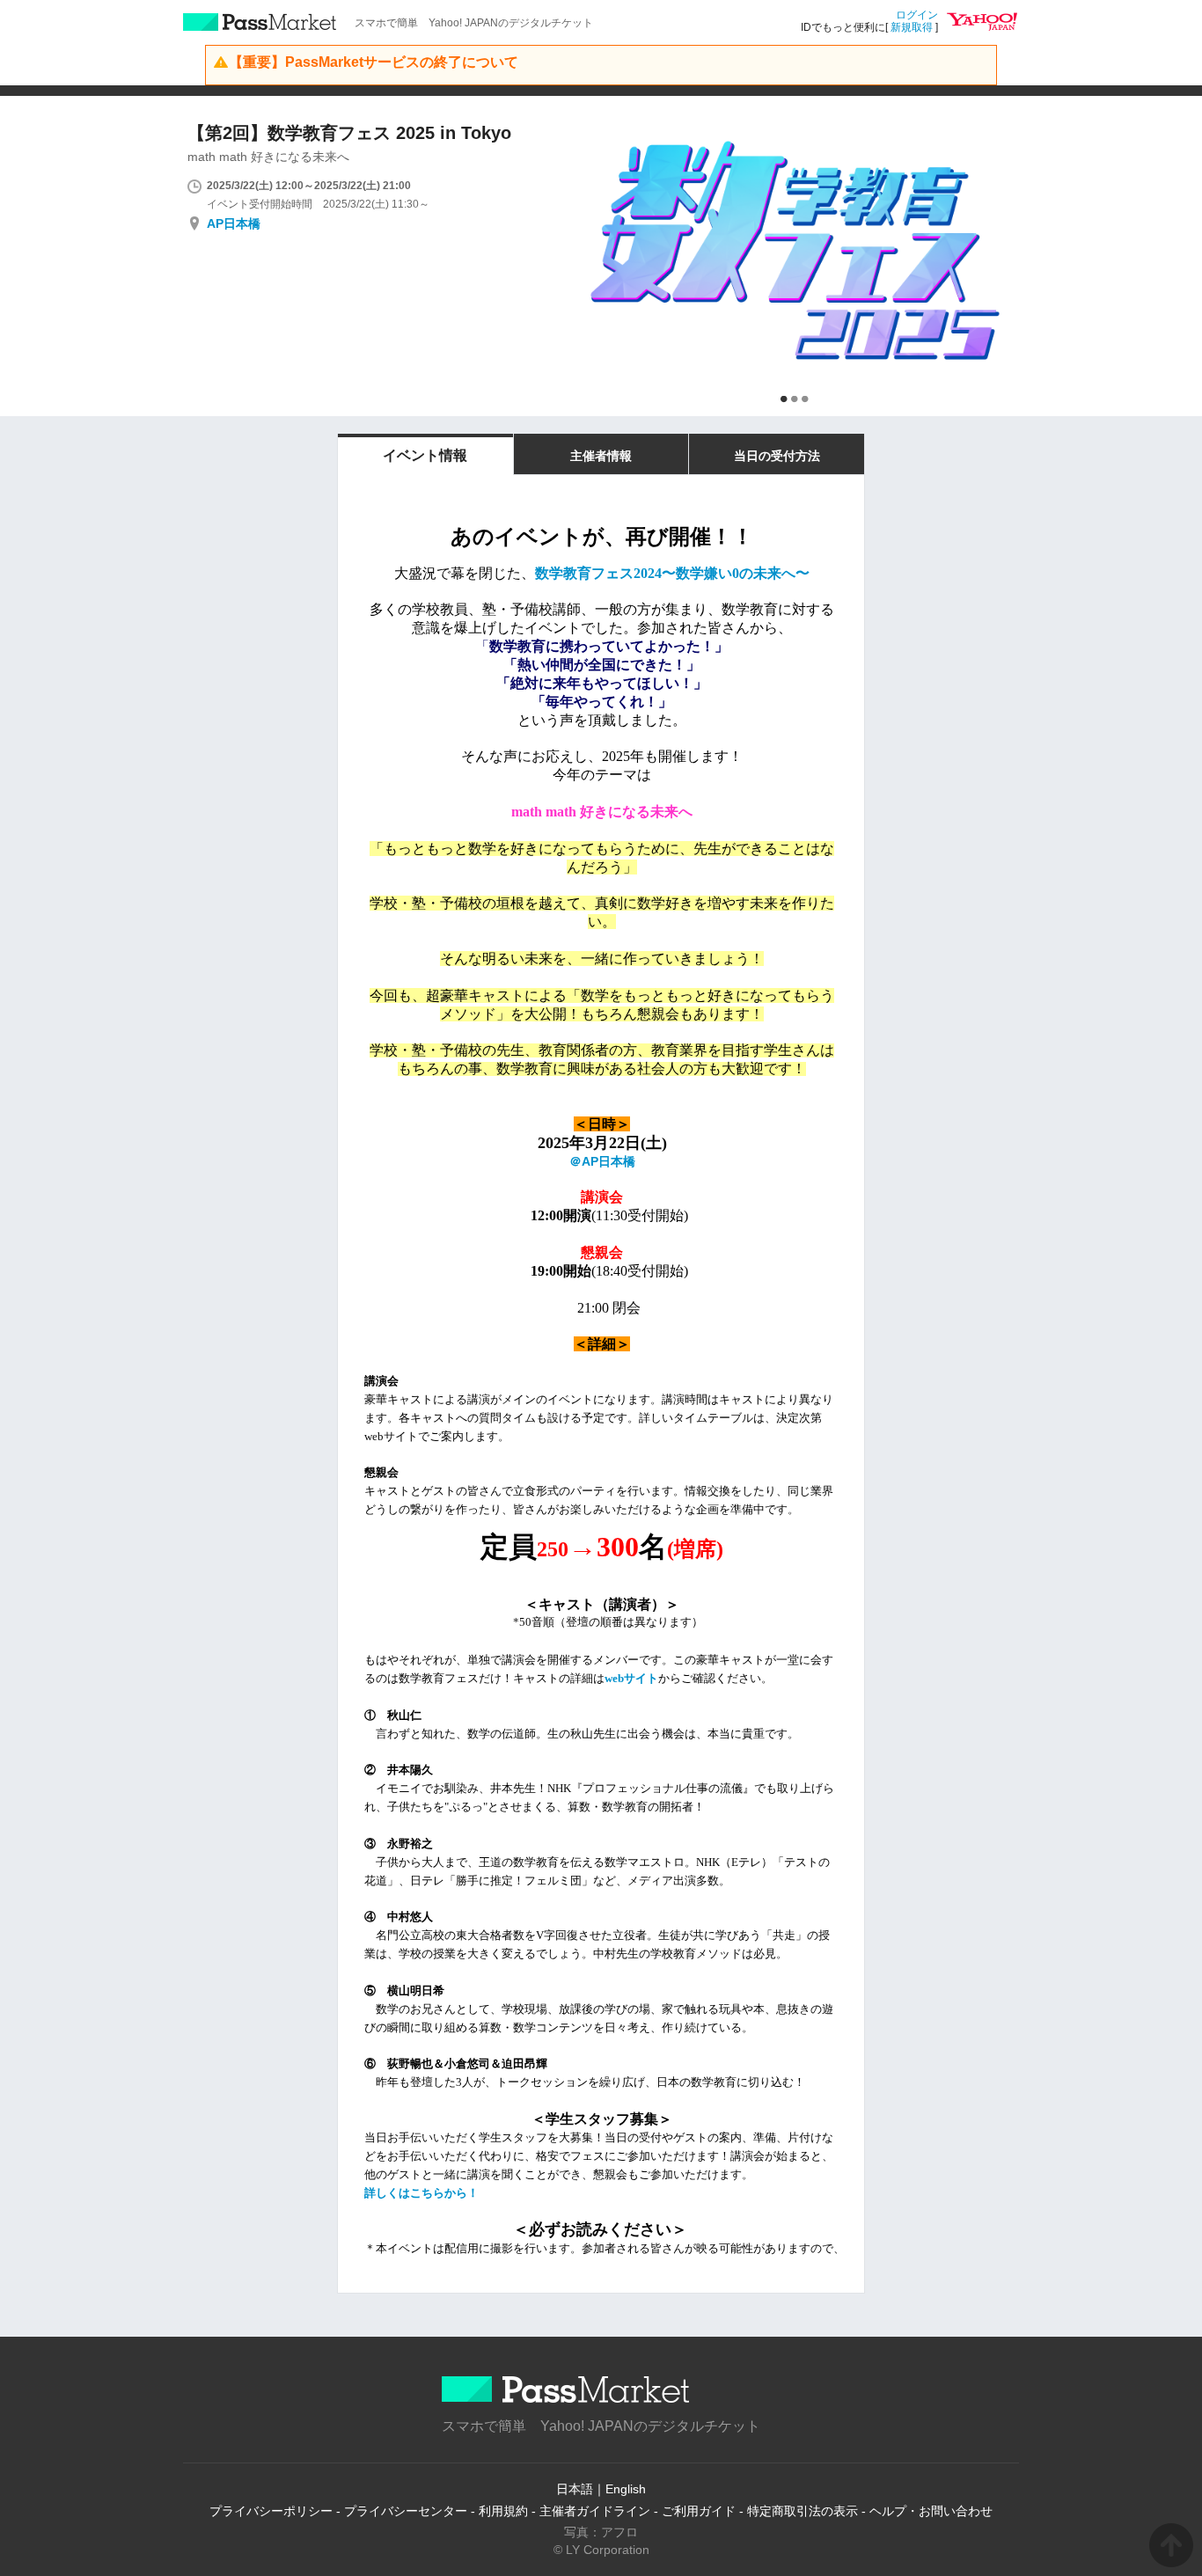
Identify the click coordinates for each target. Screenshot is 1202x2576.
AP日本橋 (234, 223)
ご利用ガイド (699, 2511)
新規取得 (912, 27)
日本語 (575, 2489)
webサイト (631, 1678)
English (626, 2489)
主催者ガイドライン (595, 2511)
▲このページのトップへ (1171, 2545)
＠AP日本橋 (602, 1161)
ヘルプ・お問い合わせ (931, 2511)
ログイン (917, 15)
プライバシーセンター (406, 2511)
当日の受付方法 (777, 456)
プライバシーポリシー (271, 2511)
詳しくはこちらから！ (421, 2193)
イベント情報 (425, 455)
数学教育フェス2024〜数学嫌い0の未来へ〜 (672, 573)
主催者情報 (601, 456)
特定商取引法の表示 (803, 2511)
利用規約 (503, 2511)
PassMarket (260, 22)
